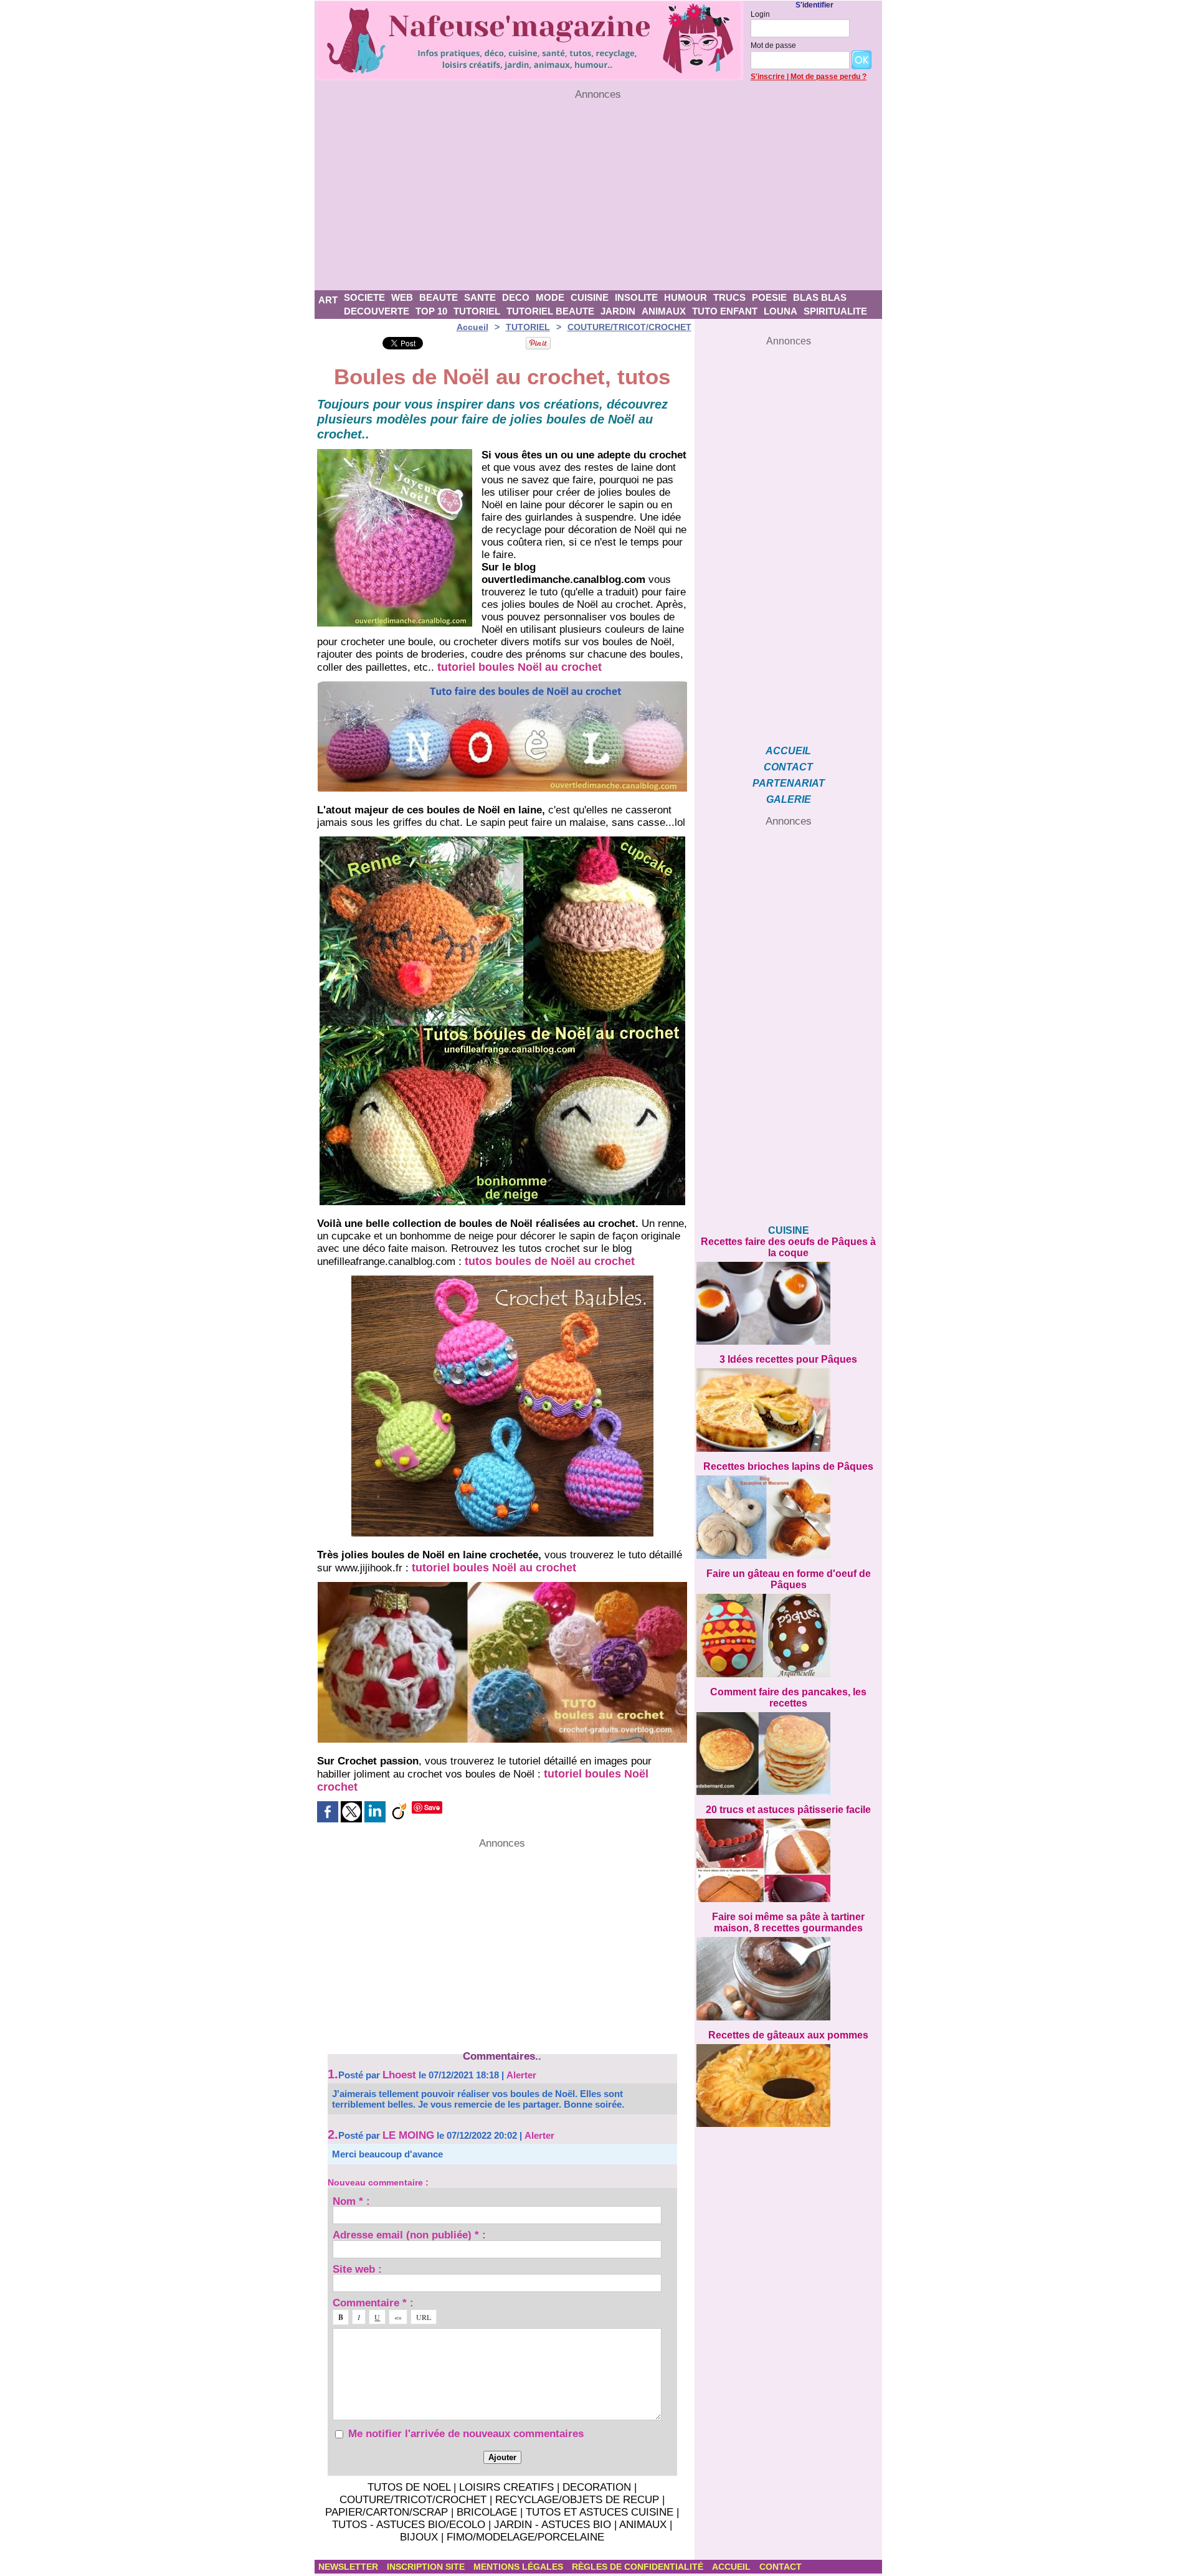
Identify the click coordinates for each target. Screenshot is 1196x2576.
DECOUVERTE (377, 311)
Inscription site (427, 2567)
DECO (516, 297)
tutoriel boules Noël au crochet (520, 667)
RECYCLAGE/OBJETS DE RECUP (577, 2500)
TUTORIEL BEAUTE (550, 311)
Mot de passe (773, 45)
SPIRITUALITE (835, 311)
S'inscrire (768, 77)
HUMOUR (686, 297)
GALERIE (789, 799)
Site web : (357, 2269)
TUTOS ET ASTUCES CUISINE (600, 2512)
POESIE (769, 297)
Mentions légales (520, 2567)
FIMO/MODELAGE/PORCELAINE (525, 2537)
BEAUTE (439, 297)
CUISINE (590, 297)
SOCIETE (364, 297)
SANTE (480, 297)
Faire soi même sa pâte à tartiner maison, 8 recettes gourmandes (788, 1922)
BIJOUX (419, 2537)
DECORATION (597, 2487)
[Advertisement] (598, 196)
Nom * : (351, 2201)
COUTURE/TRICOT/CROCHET (629, 327)
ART (328, 300)
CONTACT (788, 767)
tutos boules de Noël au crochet (550, 1261)
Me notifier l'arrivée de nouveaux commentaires (466, 2434)
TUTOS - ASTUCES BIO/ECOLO (409, 2525)
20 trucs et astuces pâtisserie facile (788, 1810)
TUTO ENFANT (725, 311)
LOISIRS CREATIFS (506, 2487)
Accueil (472, 327)
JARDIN (618, 311)
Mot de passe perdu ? (828, 77)
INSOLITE (636, 297)
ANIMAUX (664, 311)
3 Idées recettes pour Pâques (788, 1359)
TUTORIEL (477, 311)
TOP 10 (431, 311)
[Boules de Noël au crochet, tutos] (395, 453)
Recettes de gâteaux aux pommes (788, 2035)
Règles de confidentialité (639, 2567)
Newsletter (349, 2567)
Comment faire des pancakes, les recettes (788, 1698)
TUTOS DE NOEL (409, 2487)
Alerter (521, 2075)
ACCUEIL (788, 751)
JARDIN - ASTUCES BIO (553, 2525)
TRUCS (729, 297)
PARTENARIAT (789, 783)
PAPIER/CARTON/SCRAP (387, 2512)
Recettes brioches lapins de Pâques (788, 1466)
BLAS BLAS (820, 297)
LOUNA (781, 311)
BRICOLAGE (487, 2512)
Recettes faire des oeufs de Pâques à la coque (788, 1247)
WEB (402, 297)
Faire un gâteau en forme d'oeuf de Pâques (789, 1579)
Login (760, 14)
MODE (550, 297)
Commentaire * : (373, 2302)
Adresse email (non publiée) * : (409, 2234)
